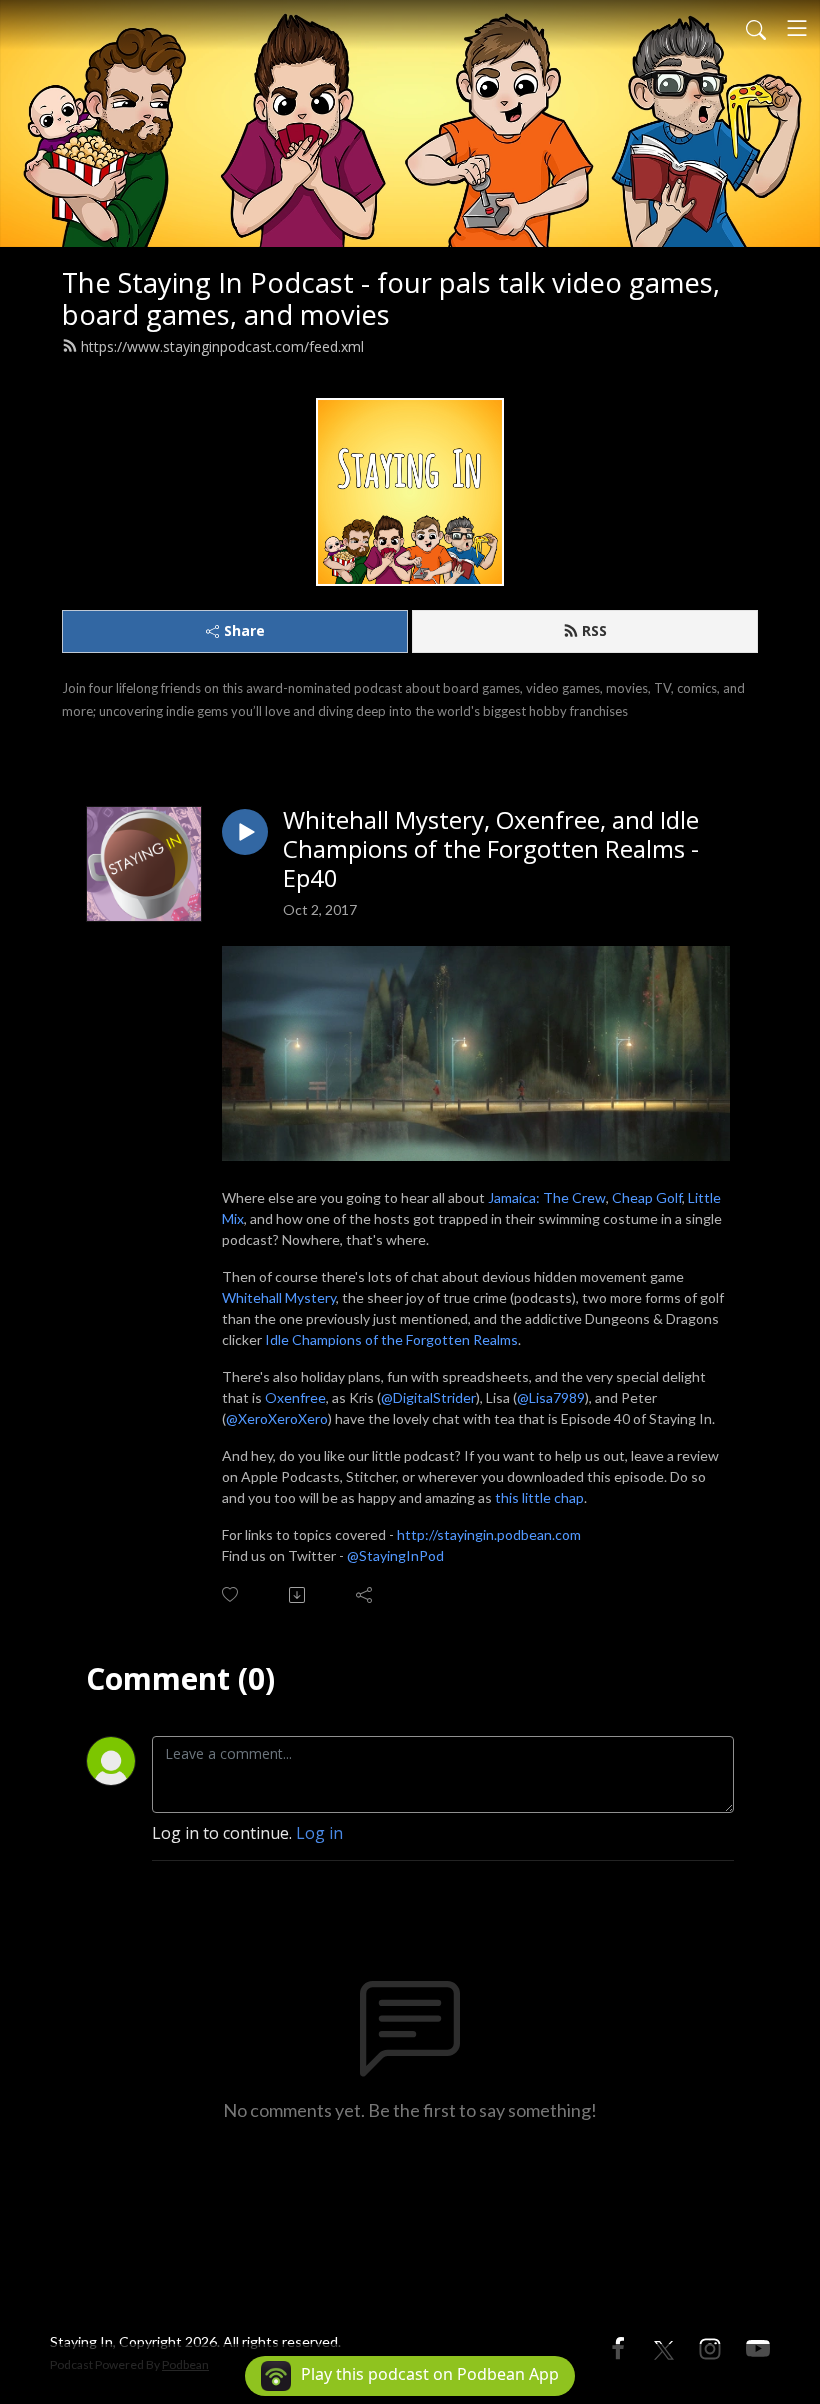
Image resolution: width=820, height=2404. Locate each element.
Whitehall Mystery (279, 1297)
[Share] (365, 1595)
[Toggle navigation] (797, 28)
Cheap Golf (647, 1197)
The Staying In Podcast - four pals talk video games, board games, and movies (391, 299)
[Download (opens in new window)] (298, 1595)
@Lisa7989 (551, 1397)
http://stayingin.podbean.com (489, 1534)
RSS (594, 630)
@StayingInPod (395, 1555)
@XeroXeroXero (277, 1418)
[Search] (756, 28)
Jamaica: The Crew (547, 1197)
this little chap (539, 1497)
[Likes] (231, 1594)
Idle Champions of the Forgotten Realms (391, 1339)
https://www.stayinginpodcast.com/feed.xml (222, 346)
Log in (319, 1833)
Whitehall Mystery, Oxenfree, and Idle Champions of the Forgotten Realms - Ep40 (491, 849)
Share (244, 630)
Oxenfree (295, 1397)
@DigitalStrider (428, 1397)
